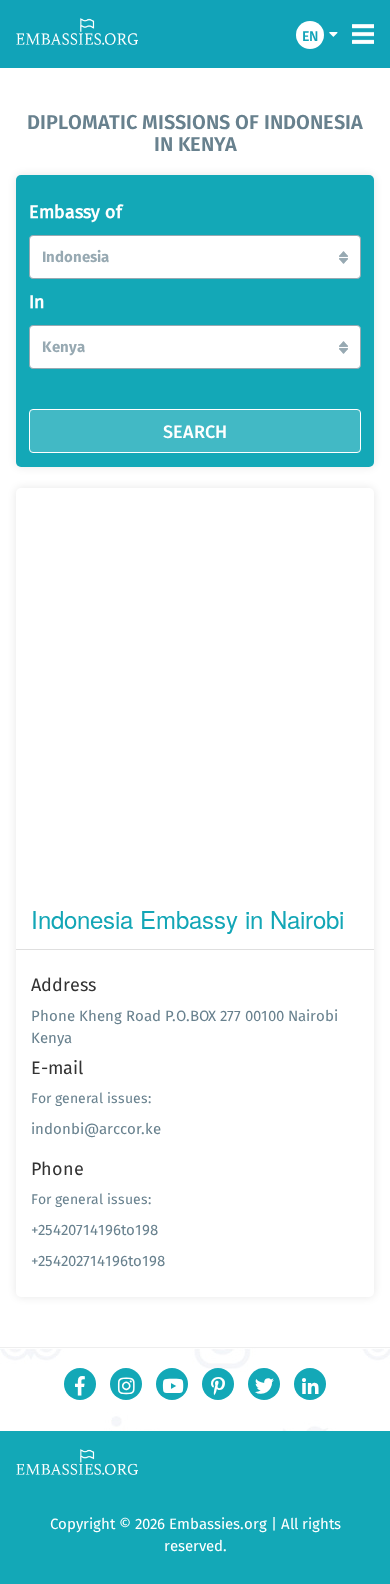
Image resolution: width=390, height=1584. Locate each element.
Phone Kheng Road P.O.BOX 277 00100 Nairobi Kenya (184, 1026)
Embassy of (75, 212)
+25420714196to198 (94, 1229)
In (37, 302)
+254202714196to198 (98, 1260)
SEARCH (195, 431)
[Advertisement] (195, 701)
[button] (195, 257)
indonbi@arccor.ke (96, 1128)
